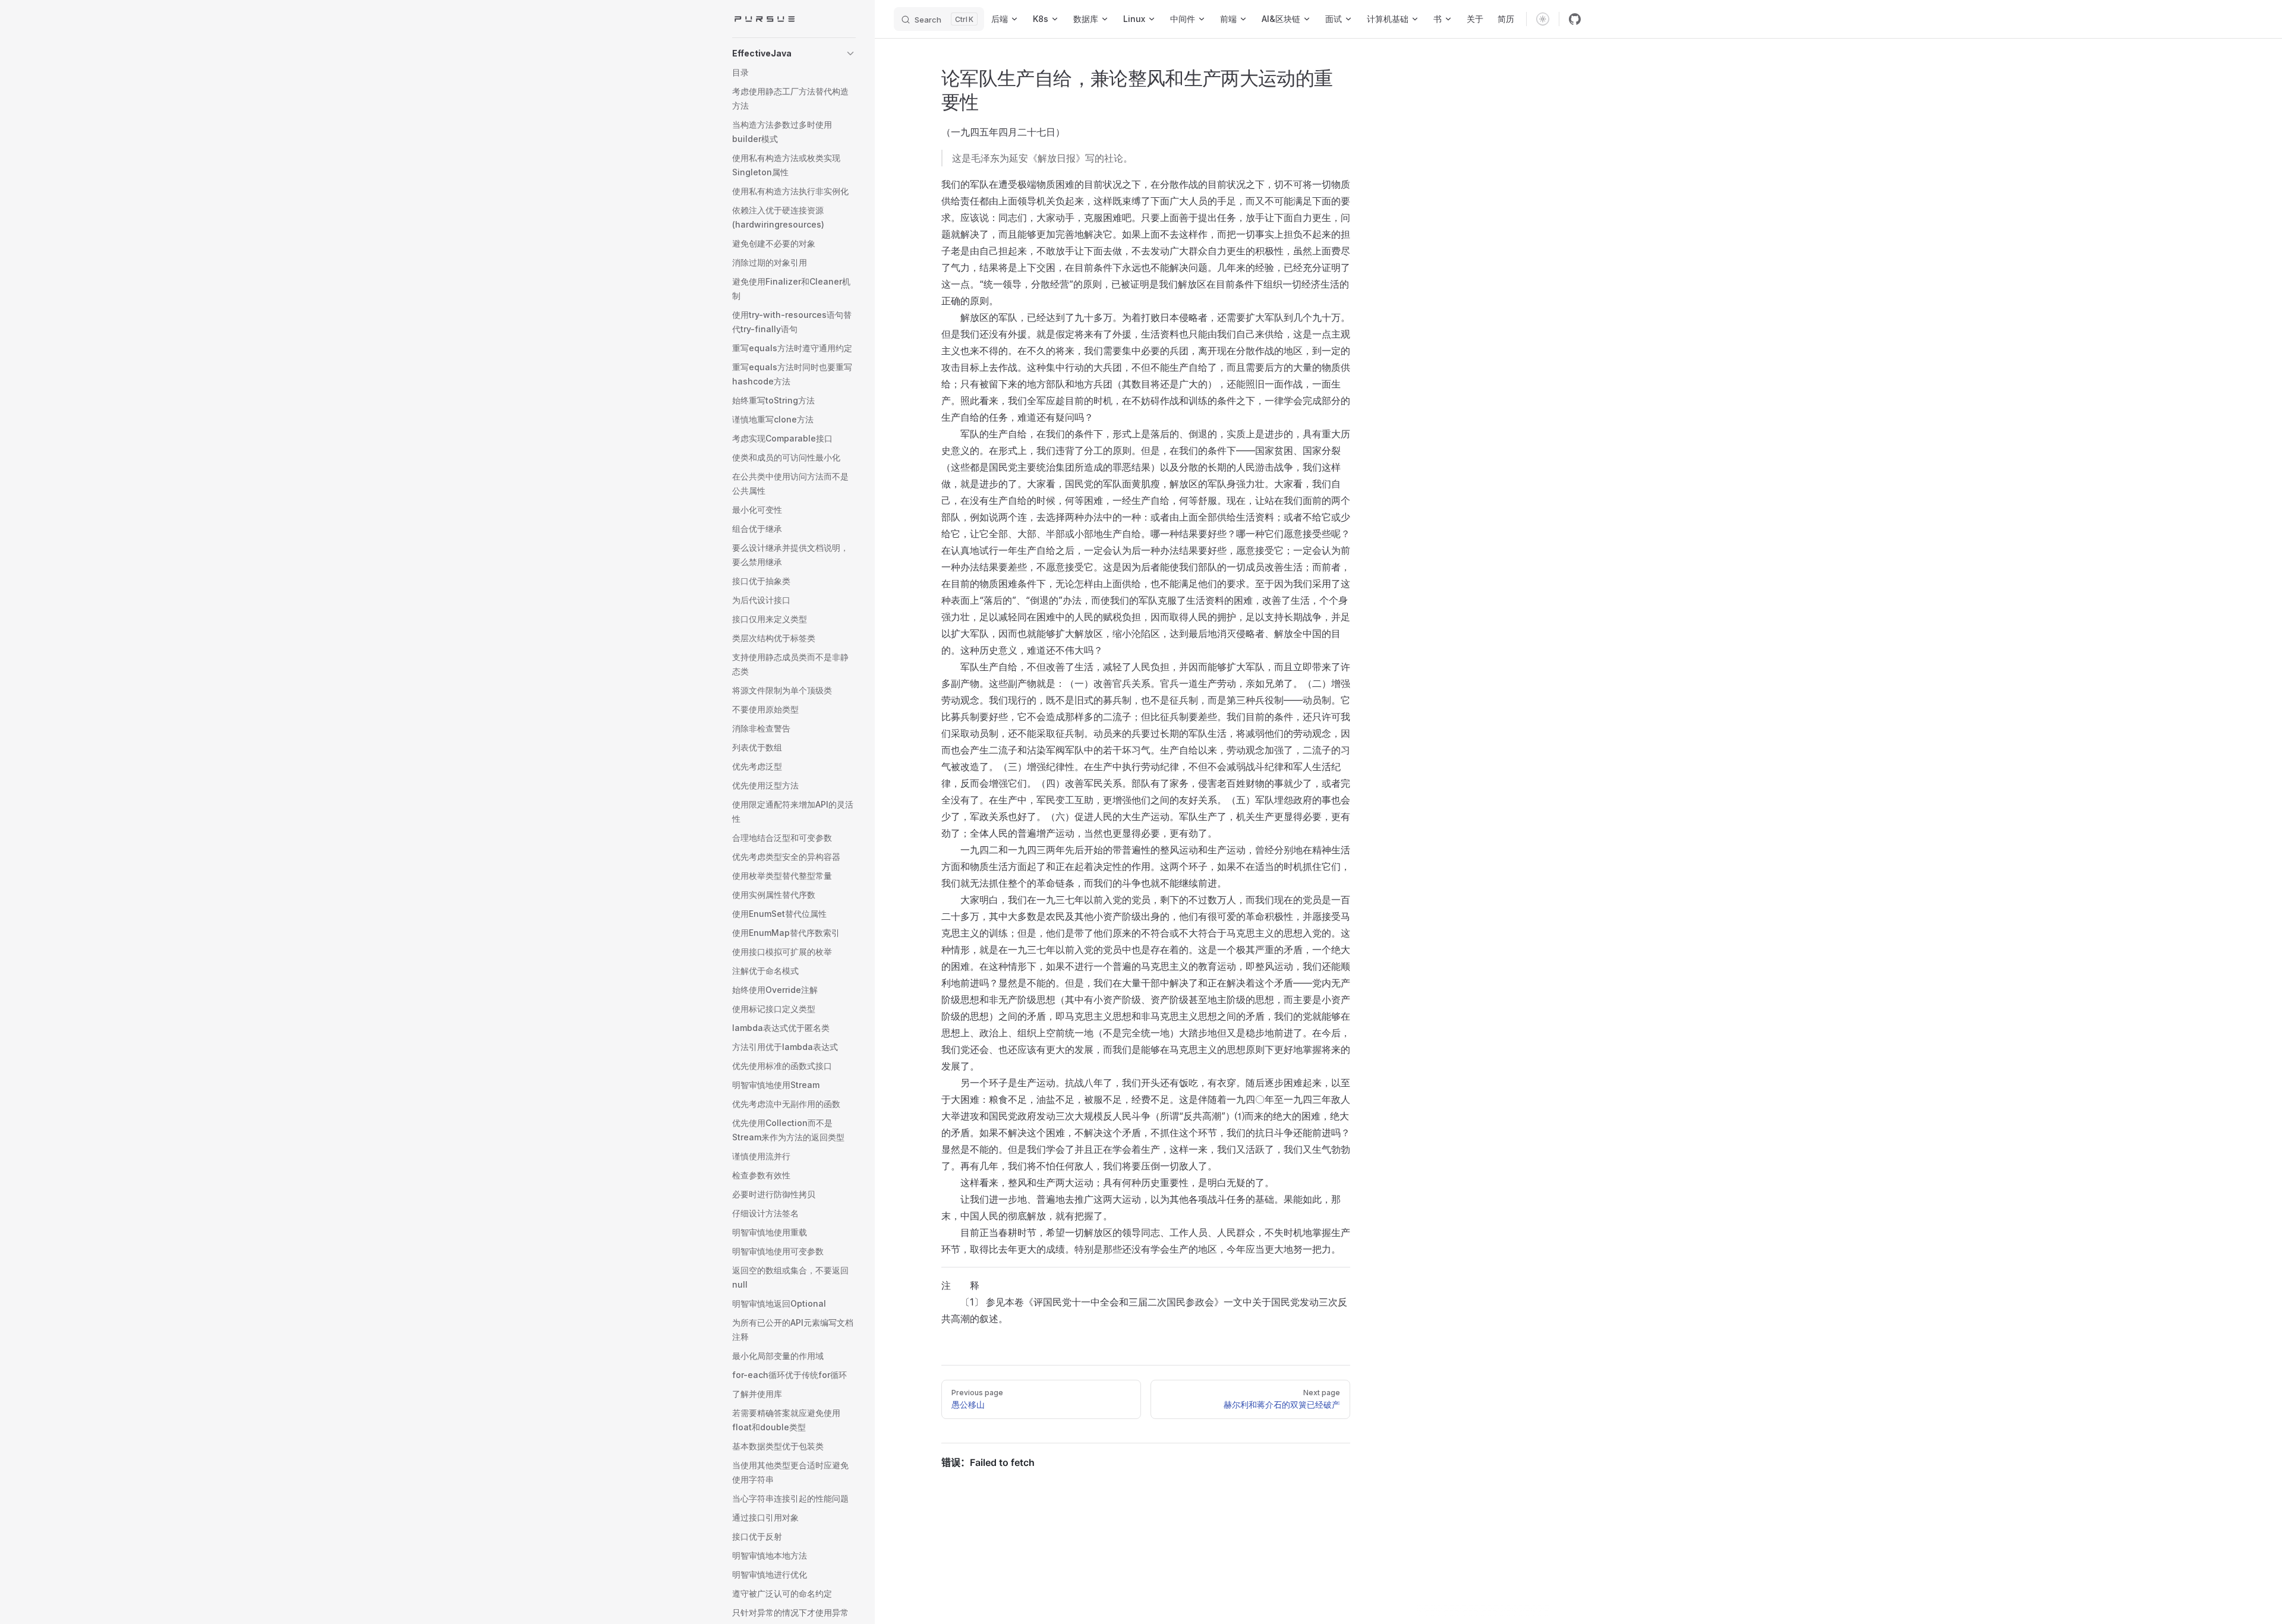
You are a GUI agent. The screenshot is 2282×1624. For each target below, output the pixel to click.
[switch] (1543, 19)
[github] (1575, 19)
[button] (794, 53)
